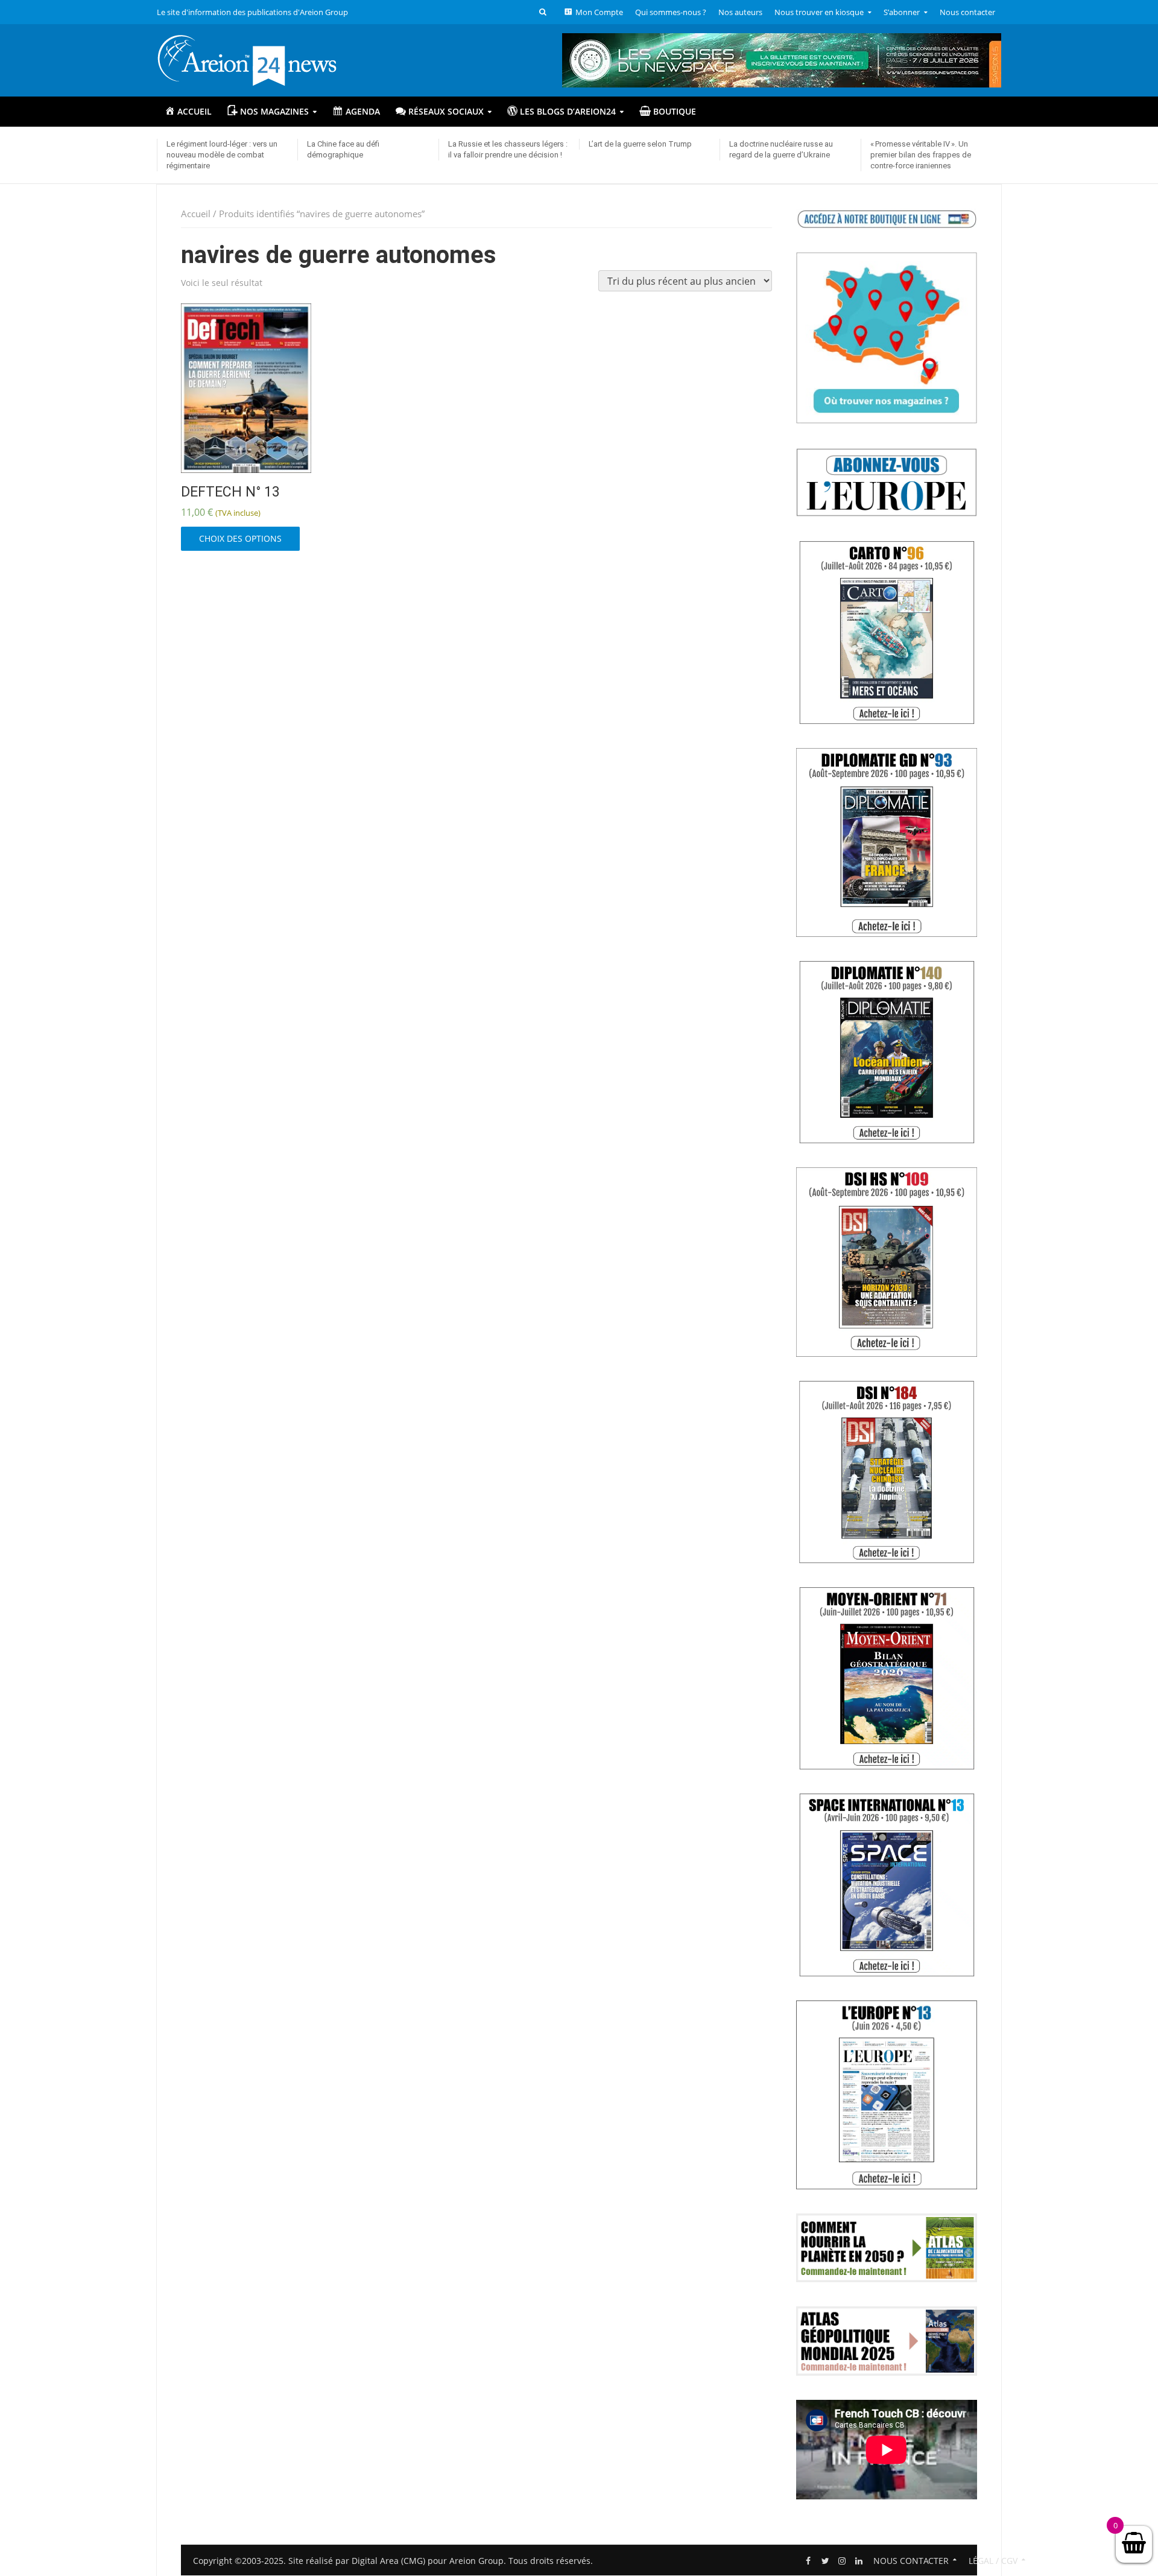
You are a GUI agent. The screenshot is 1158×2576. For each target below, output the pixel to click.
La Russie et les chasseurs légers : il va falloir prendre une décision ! (508, 149)
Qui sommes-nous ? (671, 12)
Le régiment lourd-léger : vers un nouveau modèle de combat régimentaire (222, 155)
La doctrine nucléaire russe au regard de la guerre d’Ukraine (781, 149)
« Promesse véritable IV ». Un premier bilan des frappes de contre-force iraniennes (921, 155)
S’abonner (902, 12)
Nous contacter (967, 12)
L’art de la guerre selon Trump (640, 144)
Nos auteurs (740, 12)
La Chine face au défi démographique (343, 149)
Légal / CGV (993, 2561)
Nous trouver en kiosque (819, 12)
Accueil (196, 214)
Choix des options (240, 538)
